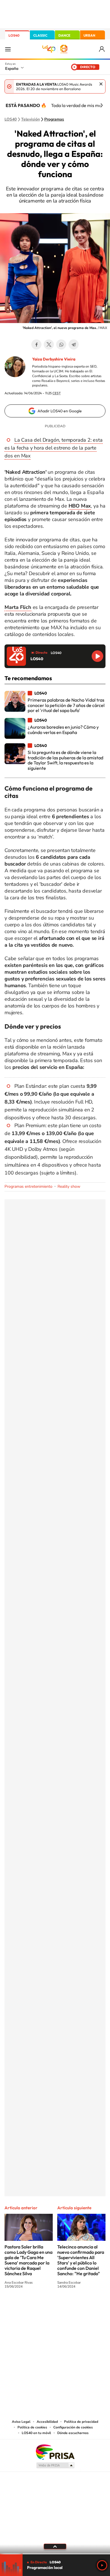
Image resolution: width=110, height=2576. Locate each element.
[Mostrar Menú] (8, 49)
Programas (54, 119)
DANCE (64, 35)
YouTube (44, 2307)
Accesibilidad (47, 2422)
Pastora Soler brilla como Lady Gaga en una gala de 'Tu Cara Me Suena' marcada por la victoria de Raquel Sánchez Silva (28, 2260)
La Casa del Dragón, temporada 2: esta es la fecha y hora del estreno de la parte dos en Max (54, 448)
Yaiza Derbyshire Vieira (54, 359)
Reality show (69, 1186)
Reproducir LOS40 (97, 656)
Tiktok (32, 2307)
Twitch (78, 2307)
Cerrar (101, 84)
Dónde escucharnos (73, 2433)
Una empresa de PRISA (55, 2452)
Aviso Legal (21, 2422)
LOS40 (14, 35)
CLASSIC (40, 35)
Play (102, 2565)
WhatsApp (61, 344)
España (12, 68)
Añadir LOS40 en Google (60, 411)
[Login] (102, 49)
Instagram (21, 2307)
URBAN (89, 35)
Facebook (36, 344)
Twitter (49, 344)
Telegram (74, 344)
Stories (89, 2307)
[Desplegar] (55, 2546)
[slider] (55, 2554)
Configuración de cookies (73, 2427)
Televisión (30, 119)
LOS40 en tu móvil (36, 2433)
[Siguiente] (102, 105)
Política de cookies (32, 2427)
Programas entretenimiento (28, 1186)
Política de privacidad (81, 2422)
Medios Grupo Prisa (55, 2465)
